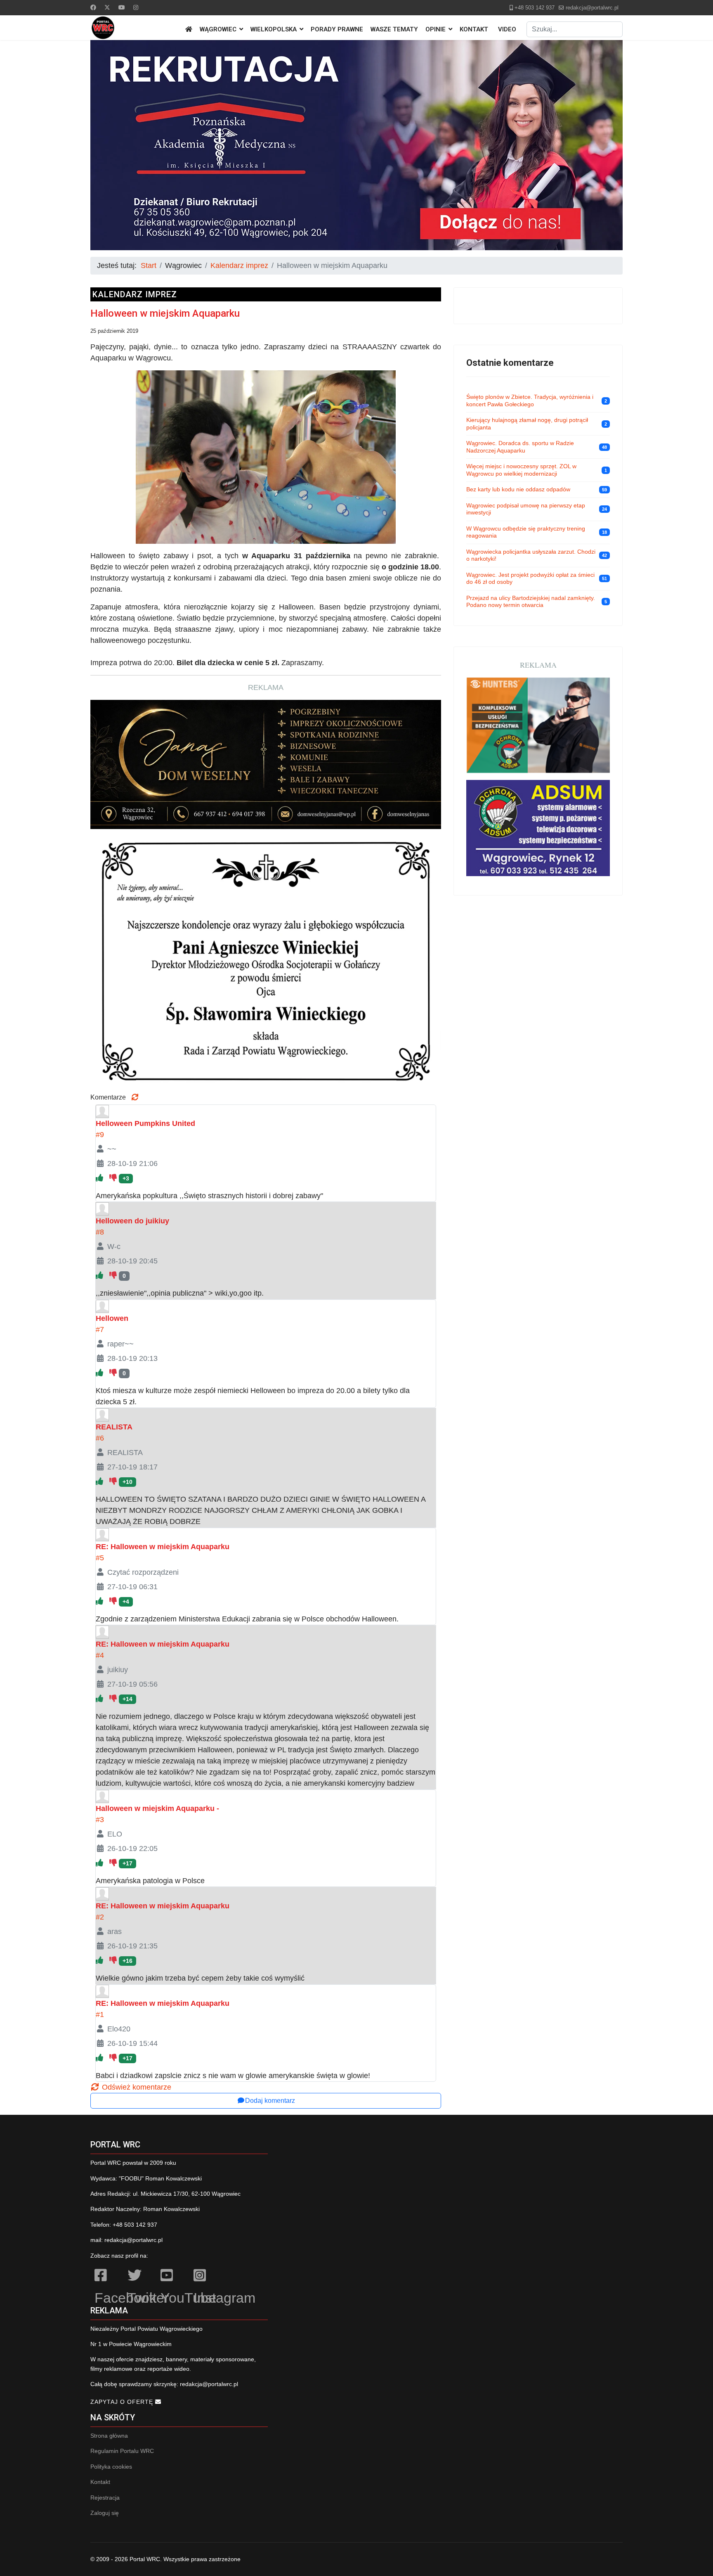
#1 (100, 2014)
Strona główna (109, 2436)
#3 (100, 1820)
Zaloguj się (105, 2513)
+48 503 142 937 (535, 8)
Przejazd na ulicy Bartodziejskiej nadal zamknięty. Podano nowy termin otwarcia (531, 602)
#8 (100, 1232)
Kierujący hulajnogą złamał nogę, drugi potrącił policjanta (527, 424)
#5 (100, 1558)
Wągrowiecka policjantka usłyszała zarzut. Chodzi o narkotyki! (531, 555)
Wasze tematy (394, 29)
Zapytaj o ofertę (123, 2402)
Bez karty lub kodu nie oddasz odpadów (518, 489)
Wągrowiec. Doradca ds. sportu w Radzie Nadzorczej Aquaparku (520, 447)
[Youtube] (122, 7)
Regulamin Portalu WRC (122, 2451)
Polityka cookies (111, 2467)
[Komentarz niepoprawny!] (114, 1178)
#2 (100, 1917)
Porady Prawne (337, 29)
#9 (100, 1135)
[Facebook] (93, 7)
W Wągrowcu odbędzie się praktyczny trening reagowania (526, 532)
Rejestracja (105, 2498)
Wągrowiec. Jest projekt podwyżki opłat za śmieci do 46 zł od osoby (530, 578)
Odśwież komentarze (136, 2087)
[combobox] (575, 29)
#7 (100, 1329)
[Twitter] (107, 7)
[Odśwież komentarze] (135, 1097)
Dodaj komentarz (270, 2101)
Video (507, 29)
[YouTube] (173, 2277)
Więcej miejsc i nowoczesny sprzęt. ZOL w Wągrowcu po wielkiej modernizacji (521, 470)
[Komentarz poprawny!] (100, 1178)
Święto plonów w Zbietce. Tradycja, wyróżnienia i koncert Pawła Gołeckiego (530, 401)
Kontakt (474, 29)
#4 (100, 1655)
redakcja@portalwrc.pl (592, 8)
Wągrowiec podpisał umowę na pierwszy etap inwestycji (526, 509)
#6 (100, 1438)
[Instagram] (136, 7)
